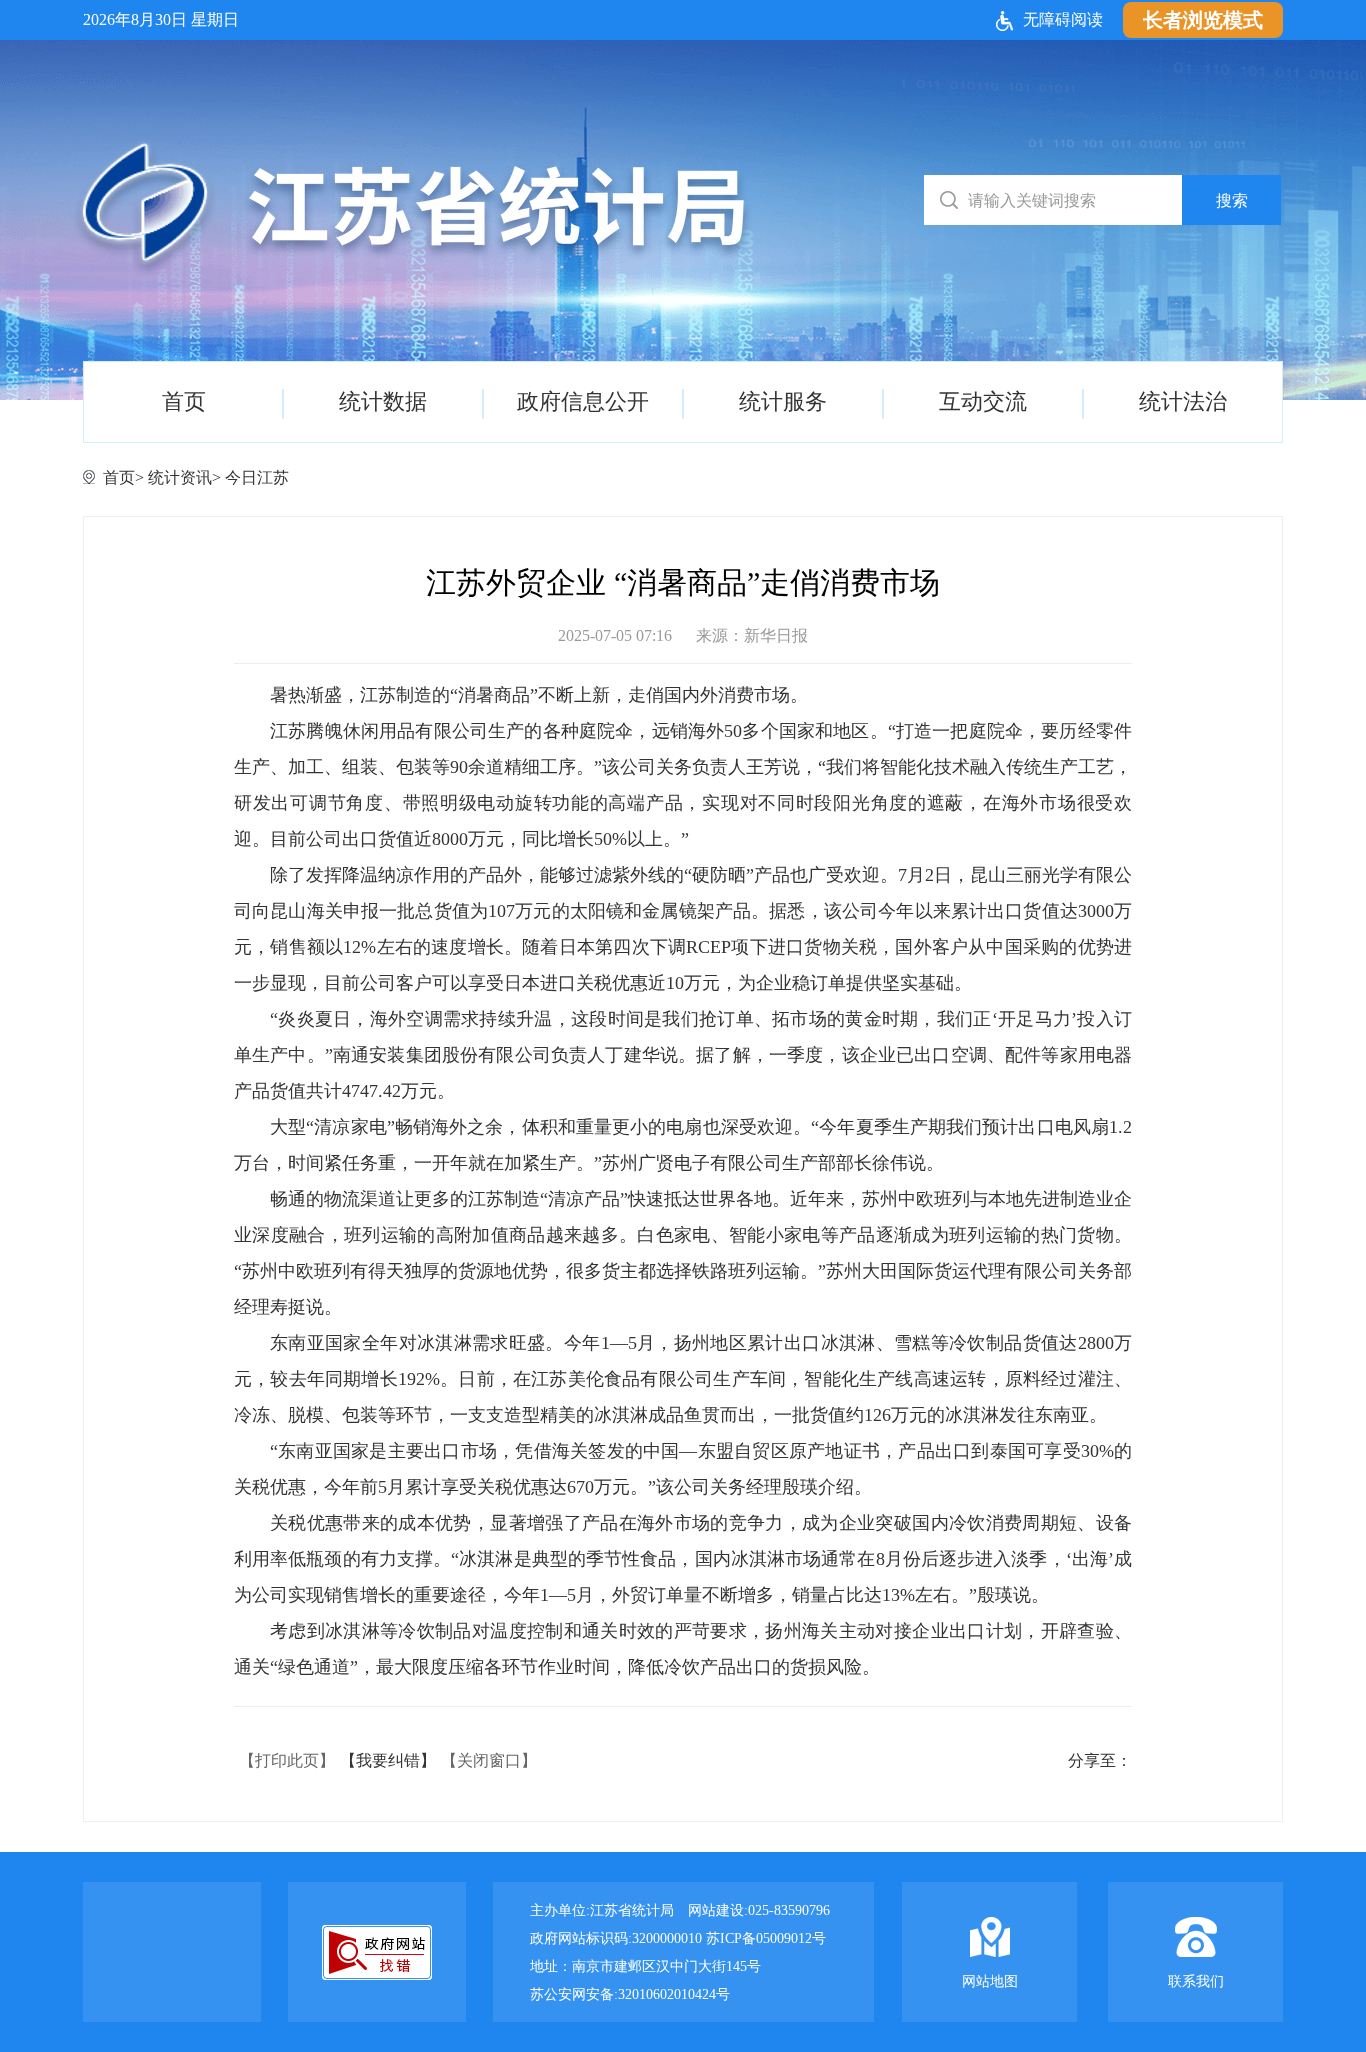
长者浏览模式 (1203, 20)
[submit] (1231, 200)
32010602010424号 (674, 1994)
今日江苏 (257, 477)
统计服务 (783, 401)
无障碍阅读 (1063, 19)
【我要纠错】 (388, 1760)
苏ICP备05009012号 (766, 1938)
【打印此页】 (287, 1760)
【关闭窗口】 (489, 1760)
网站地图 (990, 1981)
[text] (1054, 200)
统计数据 (383, 401)
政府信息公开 (583, 401)
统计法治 (1183, 401)
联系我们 (1196, 1981)
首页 (184, 401)
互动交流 (983, 401)
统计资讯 (180, 477)
